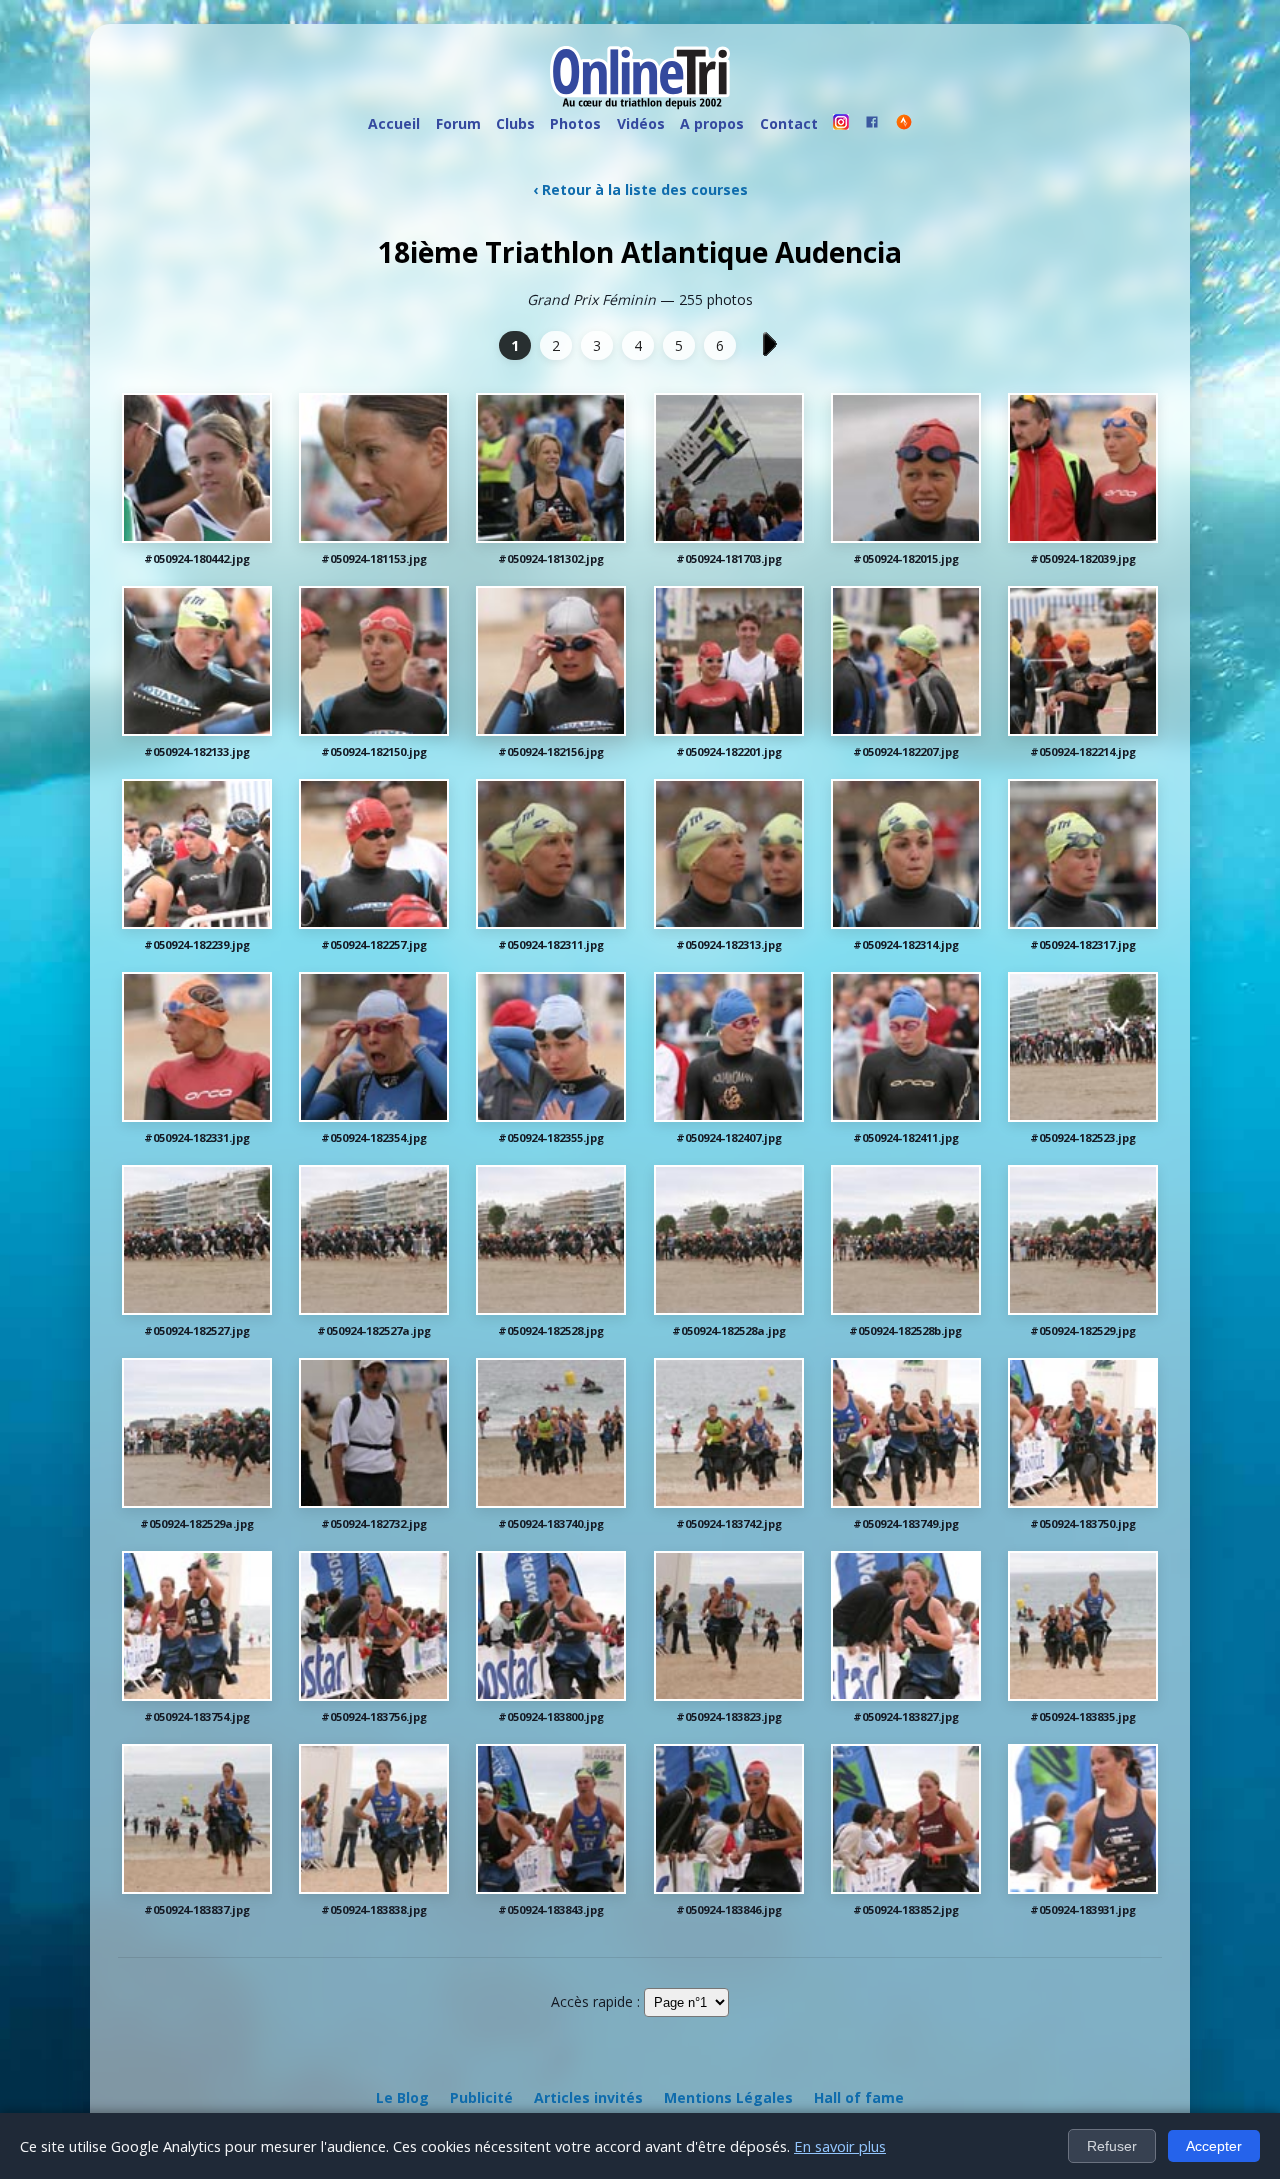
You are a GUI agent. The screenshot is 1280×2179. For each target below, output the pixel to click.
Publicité (481, 2097)
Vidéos (641, 123)
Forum (458, 123)
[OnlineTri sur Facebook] (873, 124)
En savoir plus (840, 2146)
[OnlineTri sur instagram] (841, 124)
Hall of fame (859, 2097)
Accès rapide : (595, 2001)
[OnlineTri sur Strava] (904, 124)
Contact (789, 123)
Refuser (1112, 2146)
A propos (712, 123)
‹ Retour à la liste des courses (640, 189)
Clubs (515, 123)
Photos (575, 123)
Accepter (1214, 2146)
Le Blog (402, 2097)
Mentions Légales (728, 2097)
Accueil (394, 123)
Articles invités (588, 2097)
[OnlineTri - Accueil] (640, 80)
